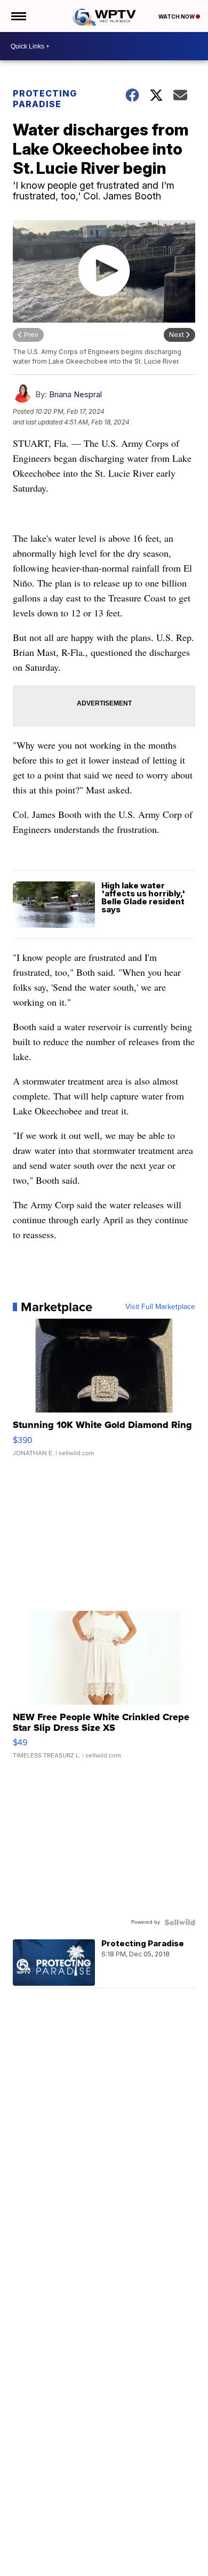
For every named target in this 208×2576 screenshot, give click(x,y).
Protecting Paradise (45, 99)
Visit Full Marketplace (160, 1307)
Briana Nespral (75, 394)
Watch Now (177, 17)
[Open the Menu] (18, 16)
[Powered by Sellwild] (180, 1922)
